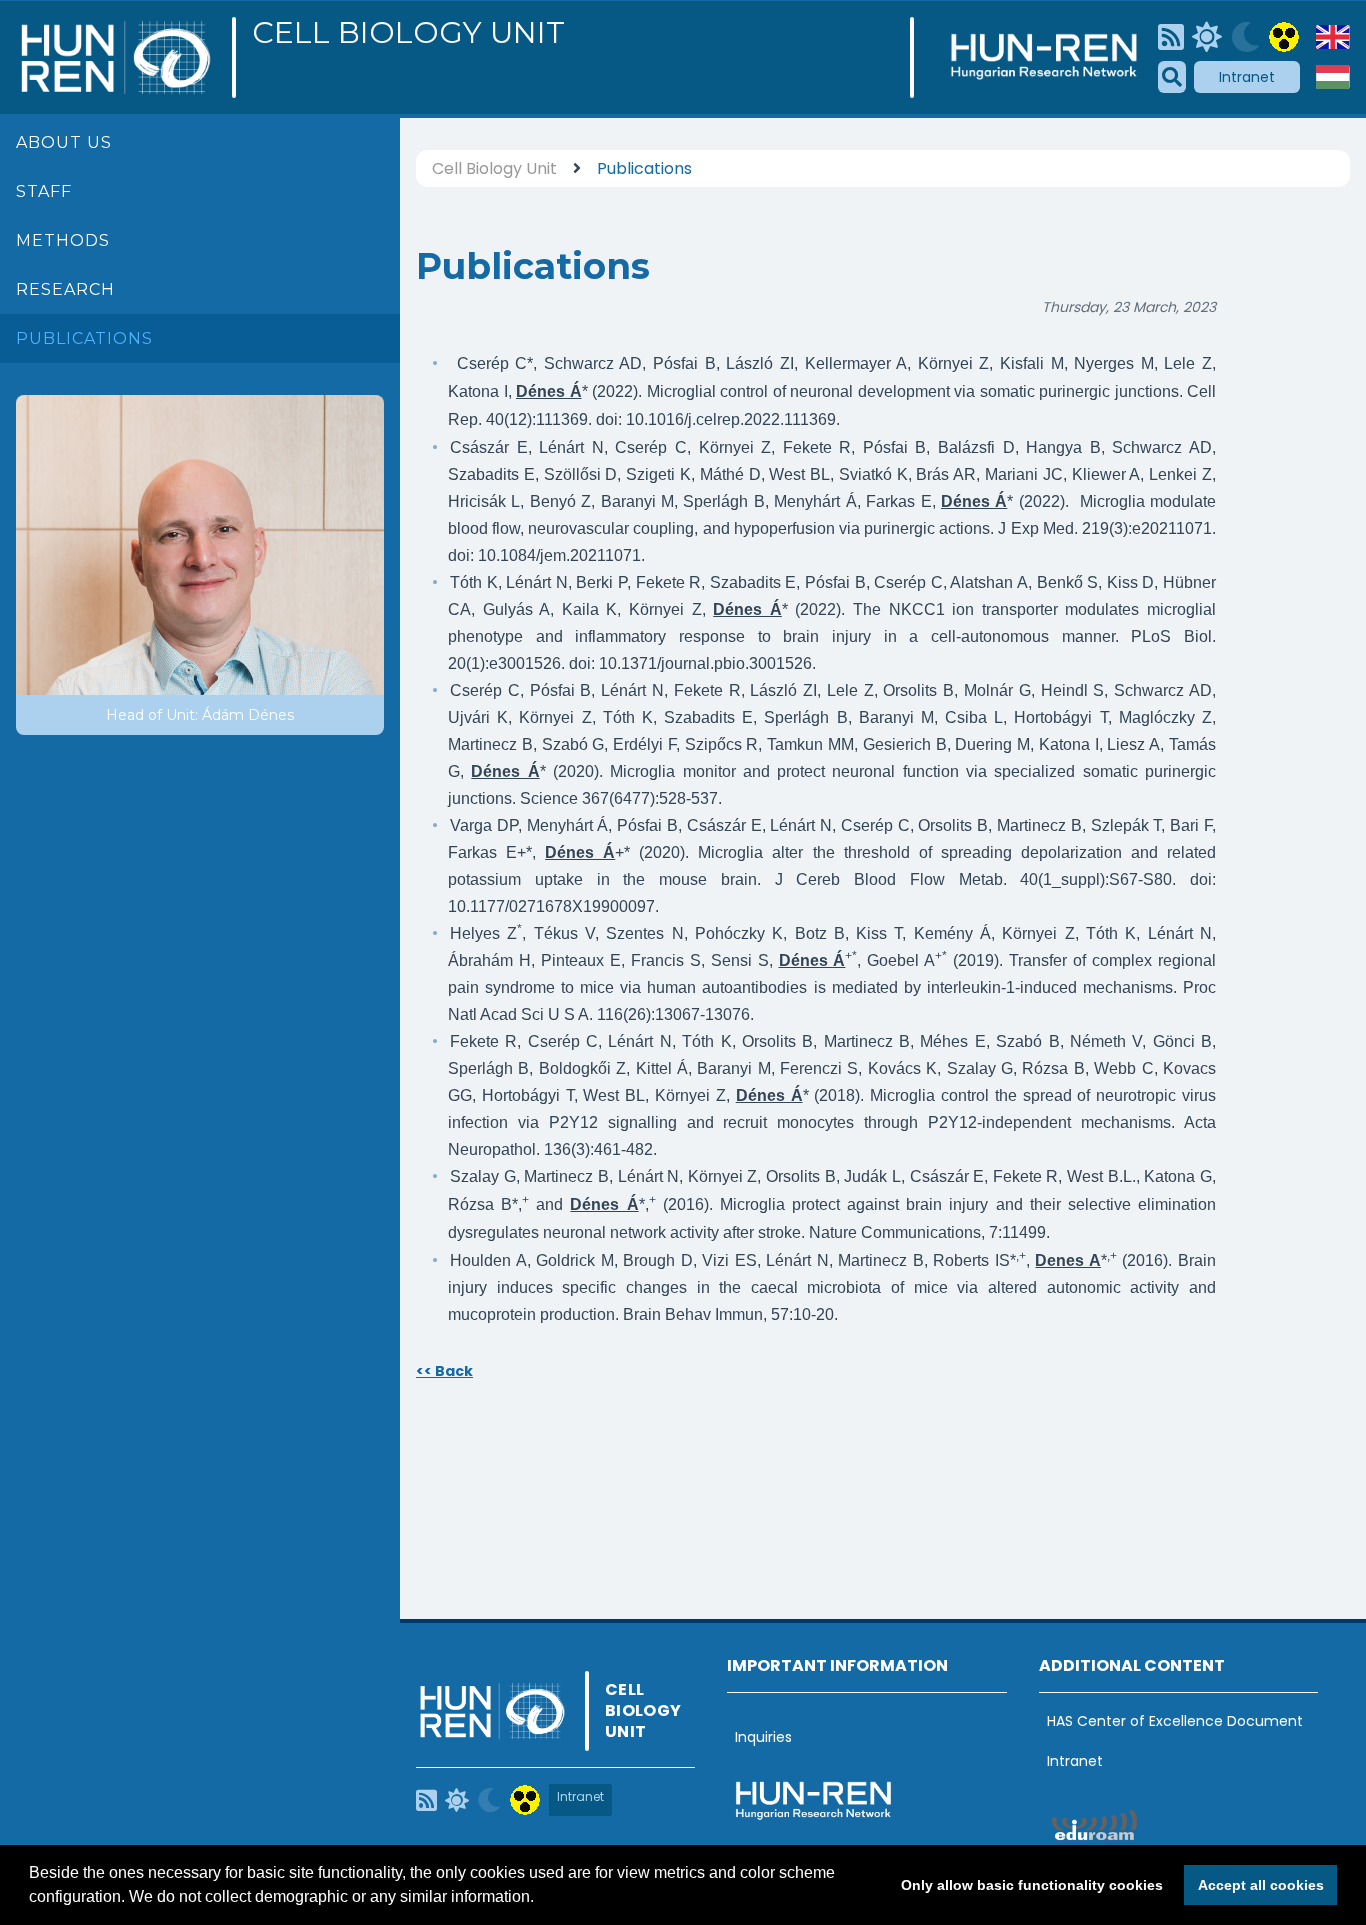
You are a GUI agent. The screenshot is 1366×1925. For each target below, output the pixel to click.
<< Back (444, 1371)
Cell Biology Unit (408, 33)
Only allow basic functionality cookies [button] (1032, 1885)
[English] (1333, 37)
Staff (44, 191)
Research (65, 289)
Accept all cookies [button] (1261, 1885)
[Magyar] (1333, 77)
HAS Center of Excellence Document (1175, 1721)
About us (64, 142)
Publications (84, 338)
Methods (63, 240)
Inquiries (763, 1737)
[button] (541, 1899)
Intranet (1247, 77)
